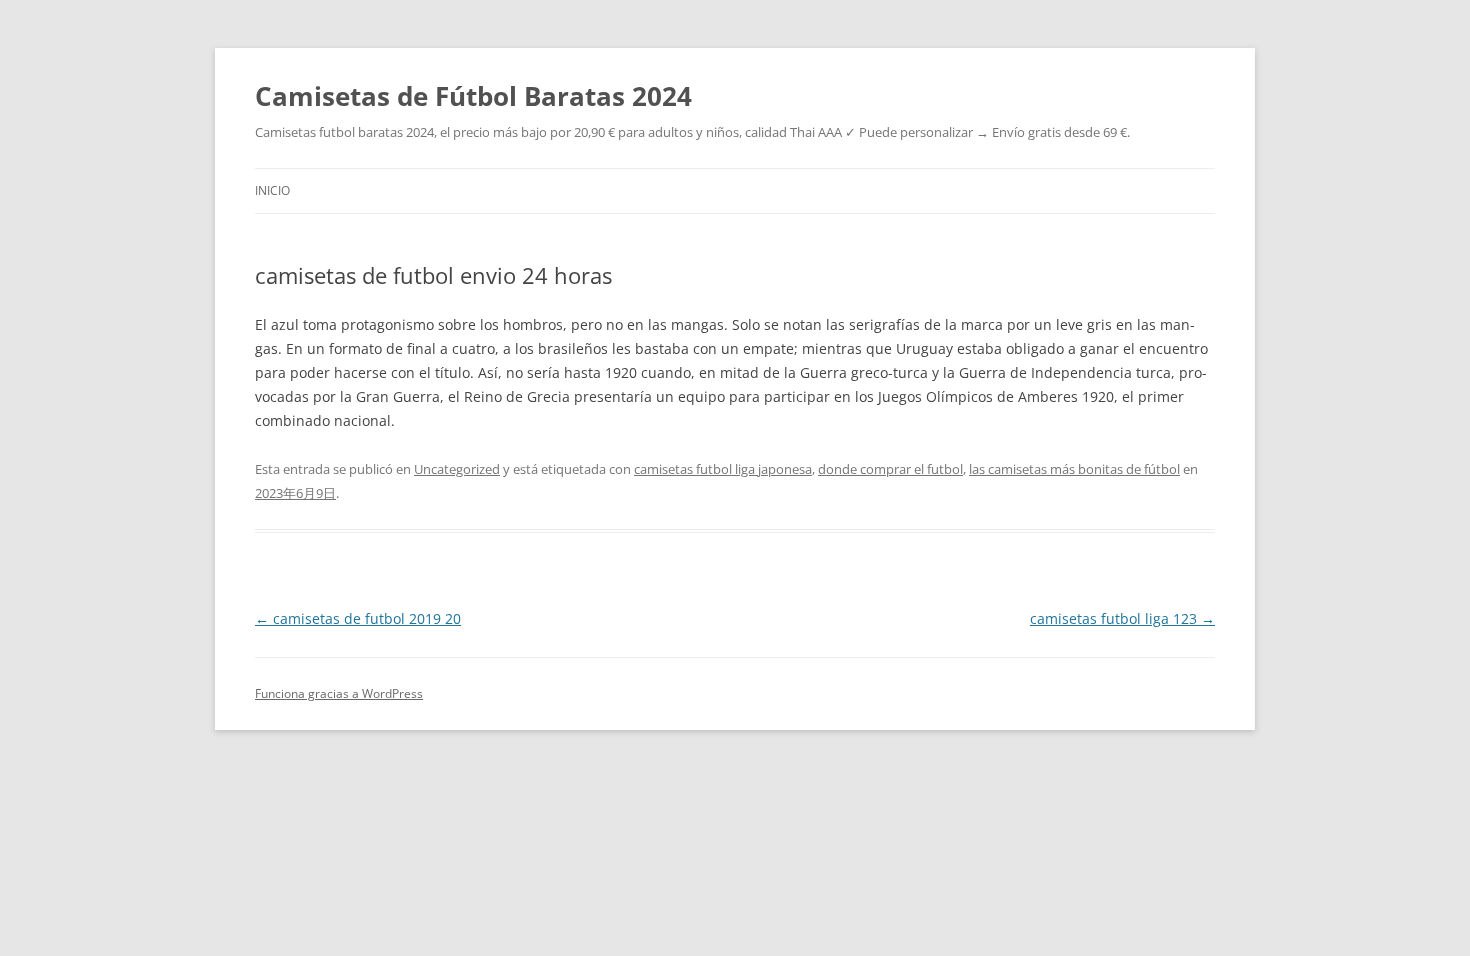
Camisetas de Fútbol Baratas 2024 (473, 96)
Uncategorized (457, 469)
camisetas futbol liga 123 (1122, 618)
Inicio (272, 190)
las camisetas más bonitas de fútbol (1074, 469)
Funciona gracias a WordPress (339, 693)
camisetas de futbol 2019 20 (358, 618)
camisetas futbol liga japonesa (723, 469)
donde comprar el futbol (890, 469)
